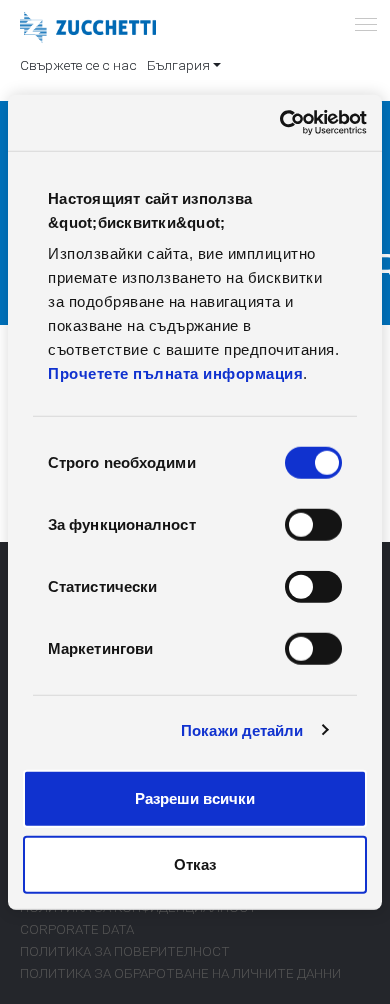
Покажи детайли (242, 729)
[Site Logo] (88, 28)
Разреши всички (195, 798)
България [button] (178, 65)
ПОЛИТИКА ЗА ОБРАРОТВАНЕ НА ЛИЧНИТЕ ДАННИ (180, 973)
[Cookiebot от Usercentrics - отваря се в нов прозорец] (280, 123)
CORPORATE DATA (77, 929)
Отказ (195, 863)
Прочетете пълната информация (175, 373)
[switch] (313, 525)
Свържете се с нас (78, 65)
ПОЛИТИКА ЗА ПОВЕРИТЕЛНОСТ (125, 951)
